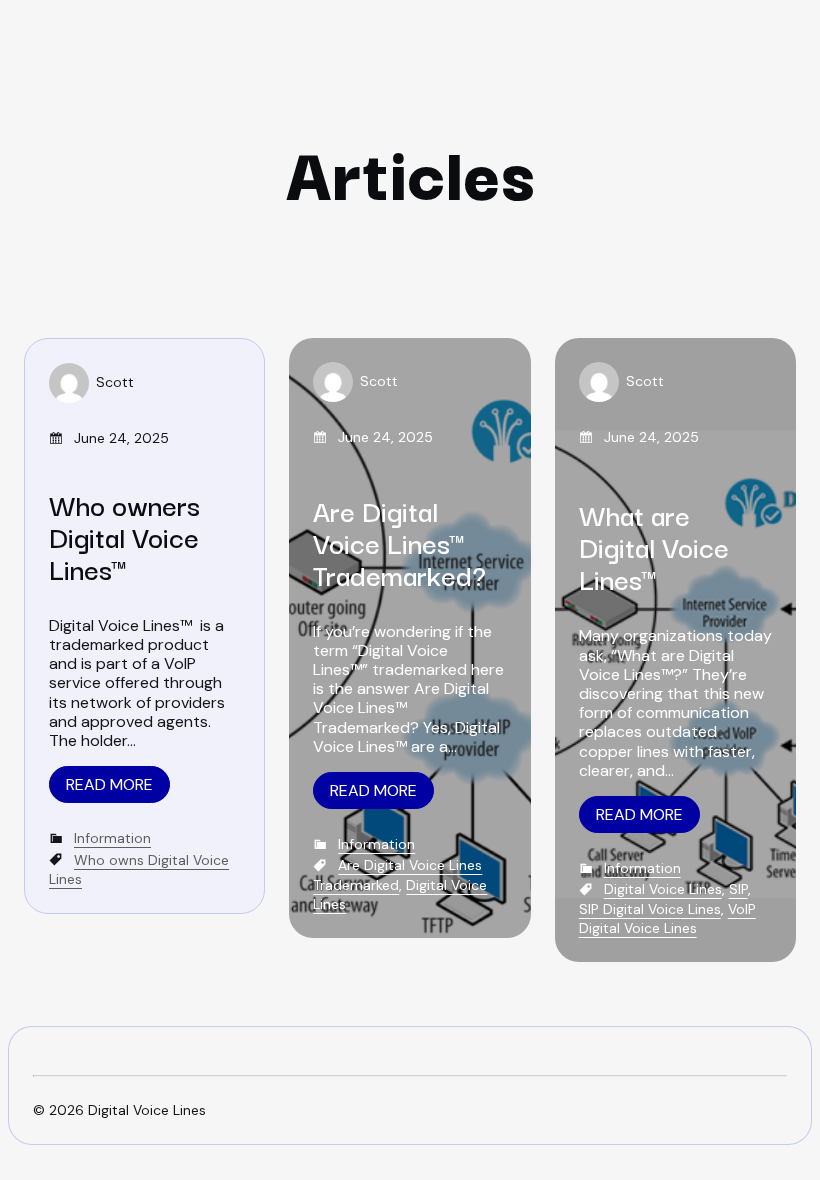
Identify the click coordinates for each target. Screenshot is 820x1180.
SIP (738, 889)
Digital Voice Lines (663, 889)
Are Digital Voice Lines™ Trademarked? (399, 541)
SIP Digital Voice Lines (650, 909)
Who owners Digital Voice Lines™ (124, 535)
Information (112, 838)
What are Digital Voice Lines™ (654, 545)
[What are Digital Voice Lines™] (675, 650)
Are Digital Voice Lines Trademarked (397, 874)
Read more (109, 784)
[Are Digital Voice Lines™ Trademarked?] (409, 638)
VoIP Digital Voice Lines (667, 918)
